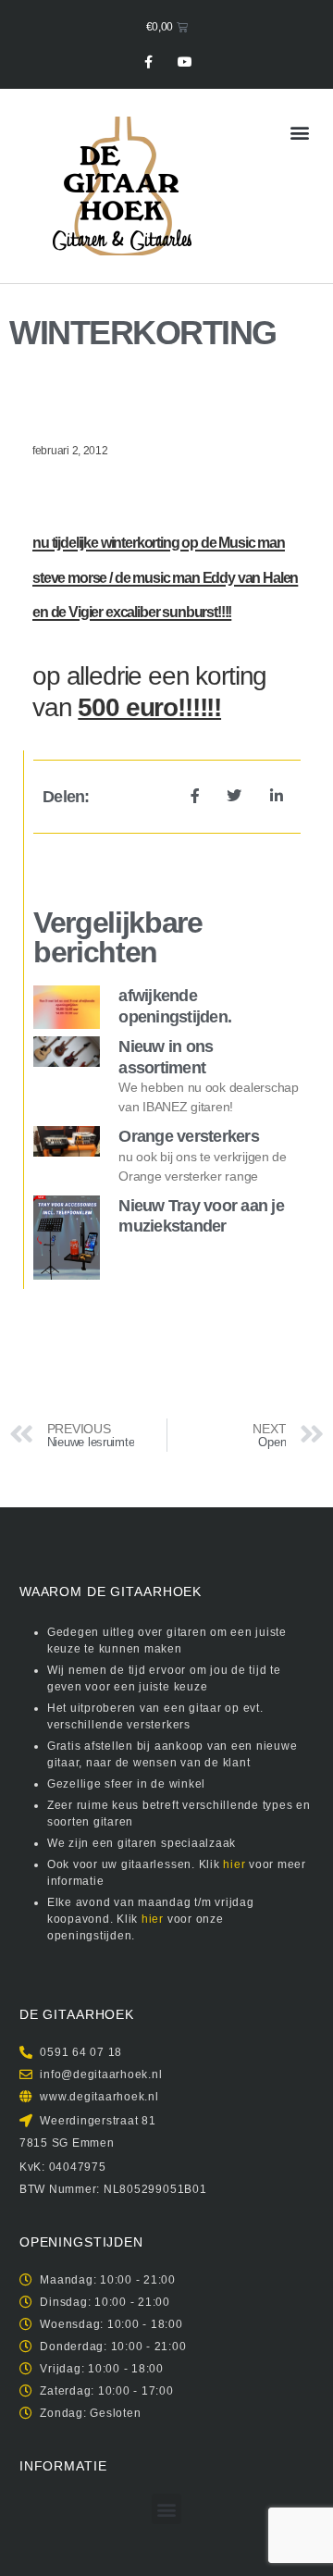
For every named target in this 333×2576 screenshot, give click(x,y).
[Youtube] (185, 62)
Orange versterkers (189, 1136)
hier (234, 1864)
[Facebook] (148, 62)
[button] (299, 132)
